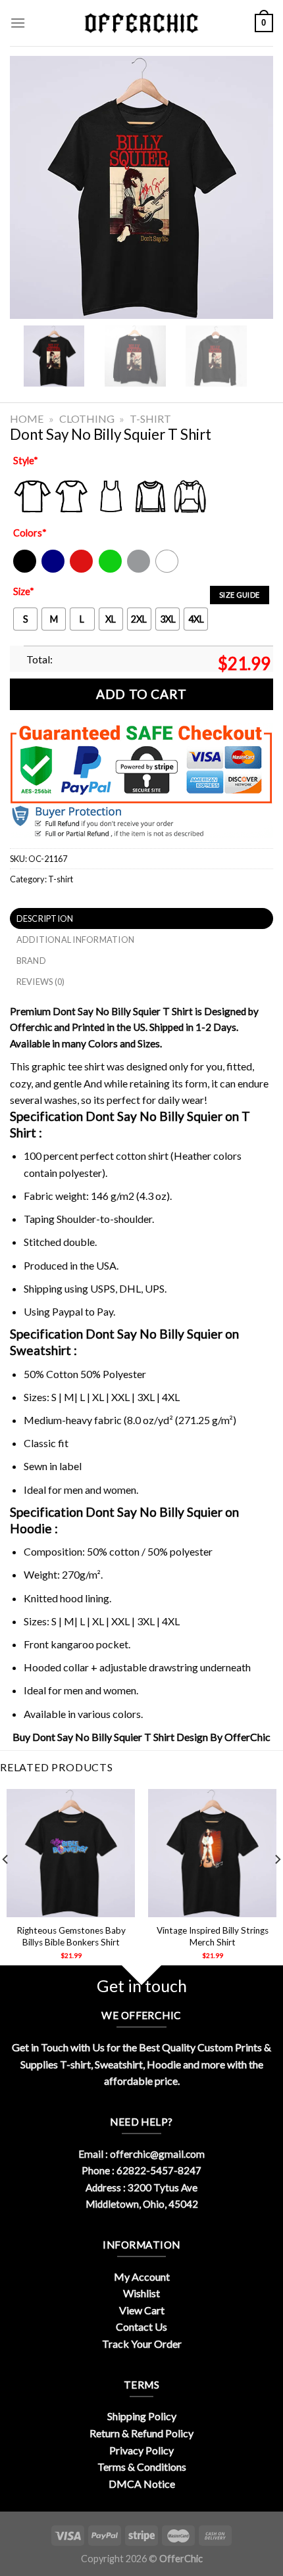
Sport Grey (139, 570)
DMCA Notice (142, 2484)
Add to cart (141, 694)
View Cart (142, 2310)
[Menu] (18, 23)
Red (78, 570)
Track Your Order (142, 2344)
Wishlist (141, 2293)
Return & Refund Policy (141, 2433)
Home (27, 418)
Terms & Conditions (142, 2467)
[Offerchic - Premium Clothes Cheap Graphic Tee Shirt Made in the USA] (141, 23)
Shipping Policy (142, 2416)
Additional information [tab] (76, 940)
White (168, 570)
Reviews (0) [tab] (41, 982)
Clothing (87, 418)
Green (112, 570)
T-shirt (150, 418)
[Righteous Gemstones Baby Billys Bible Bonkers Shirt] (71, 1853)
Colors (30, 533)
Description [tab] (45, 918)
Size (24, 591)
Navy (52, 570)
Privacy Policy (141, 2450)
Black (24, 570)
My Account (142, 2277)
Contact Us (141, 2326)
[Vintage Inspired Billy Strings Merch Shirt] (212, 1853)
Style (26, 461)
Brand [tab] (31, 961)
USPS (103, 1288)
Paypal (67, 1311)
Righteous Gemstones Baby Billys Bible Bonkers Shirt (71, 1936)
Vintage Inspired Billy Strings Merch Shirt (213, 1936)
